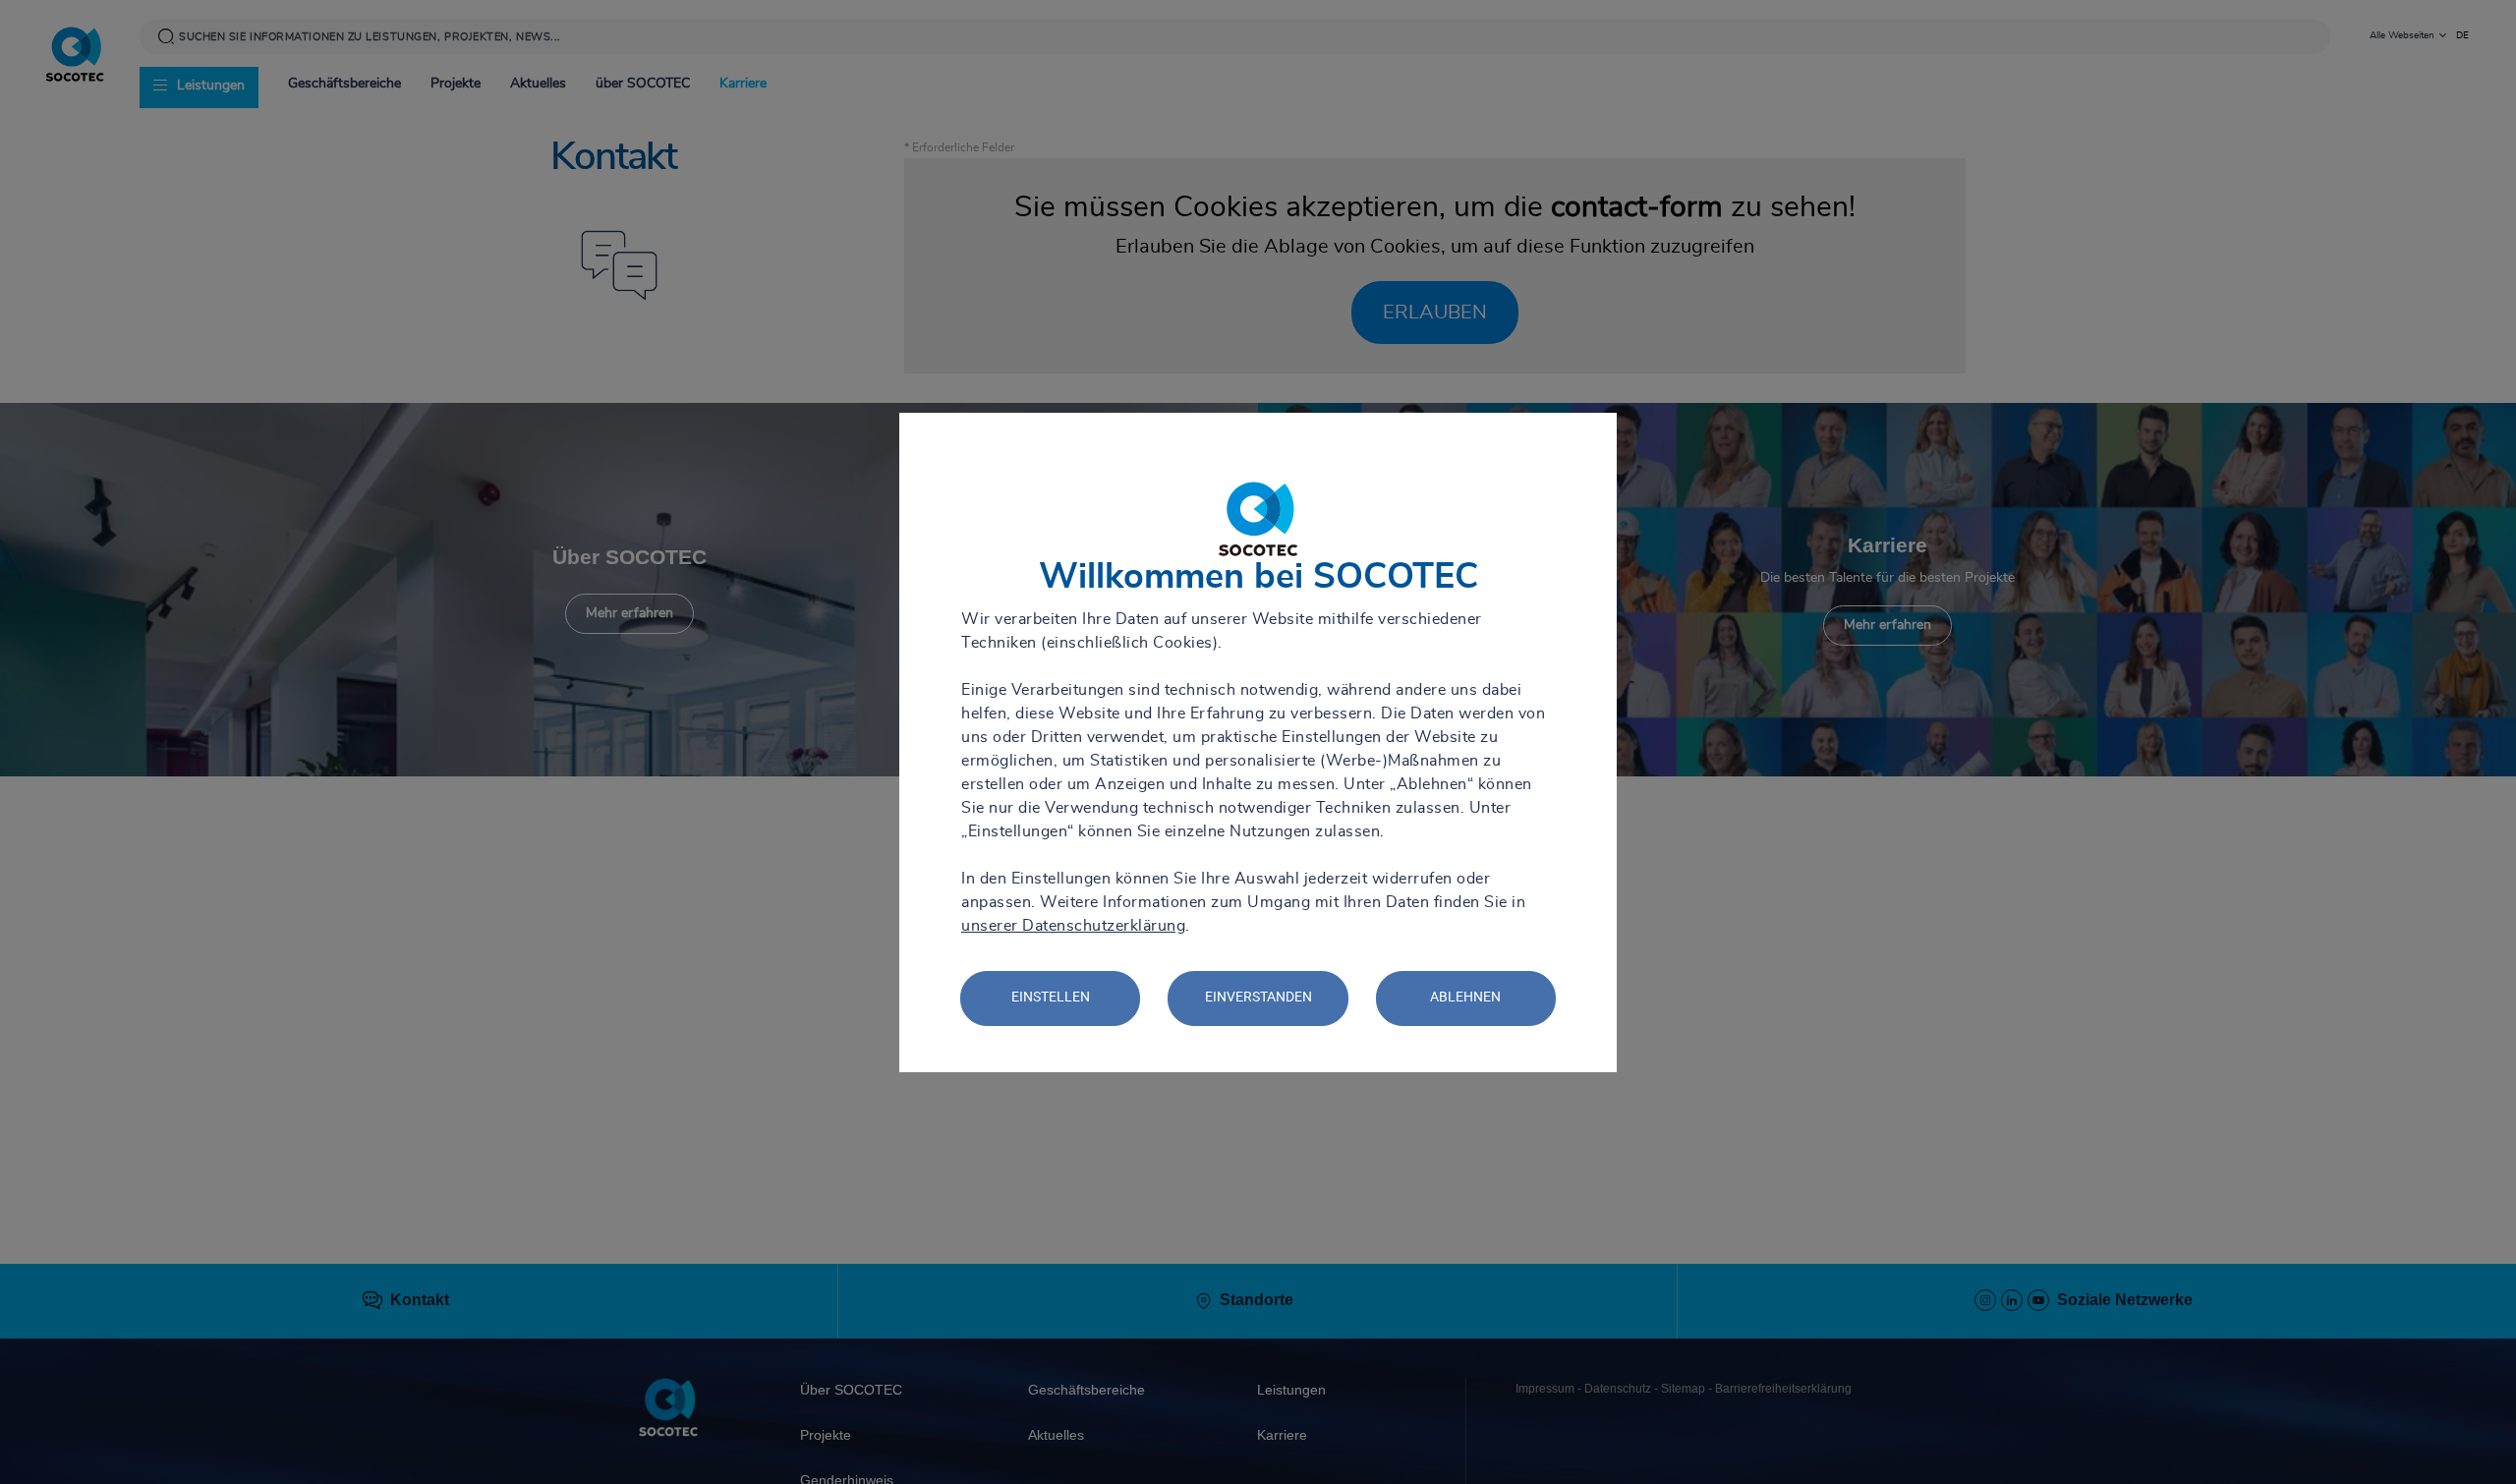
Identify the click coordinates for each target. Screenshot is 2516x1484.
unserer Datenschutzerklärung (1073, 926)
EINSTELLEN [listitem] (1051, 997)
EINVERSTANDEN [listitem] (1258, 997)
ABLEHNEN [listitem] (1465, 997)
